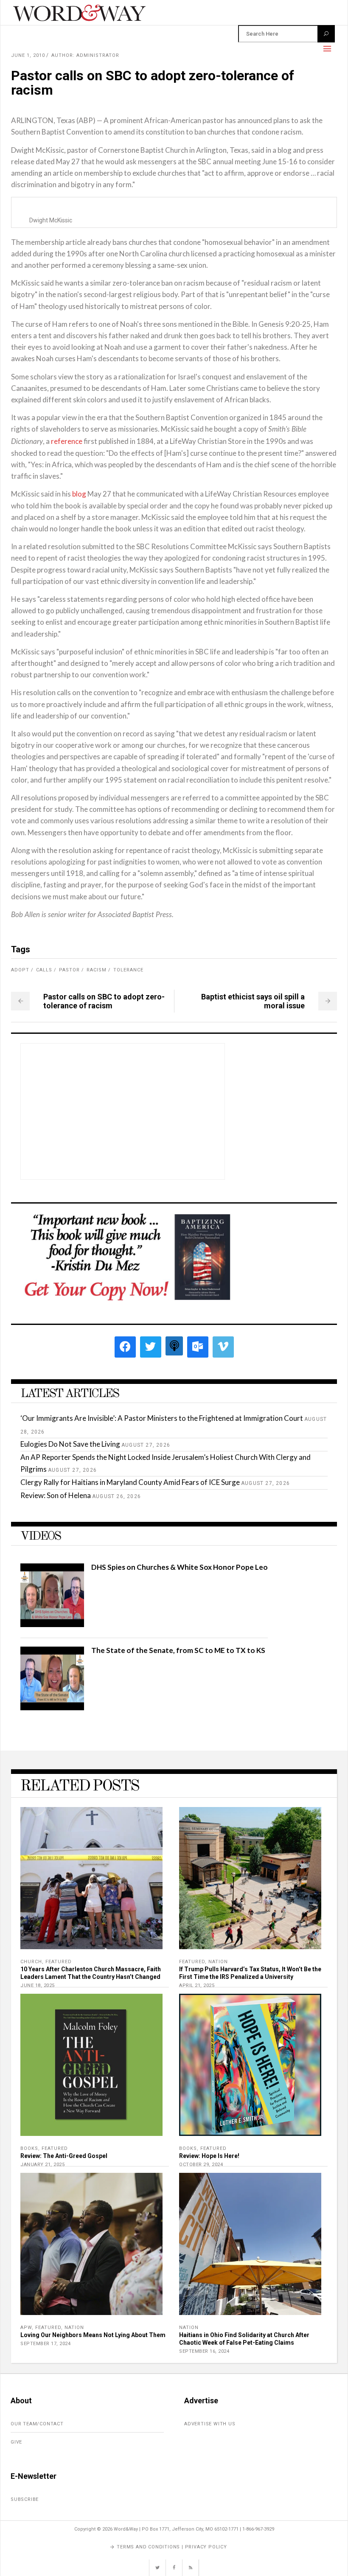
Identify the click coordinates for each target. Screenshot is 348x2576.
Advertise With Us (210, 2424)
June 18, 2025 (38, 1985)
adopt (20, 970)
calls (44, 970)
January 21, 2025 (42, 2165)
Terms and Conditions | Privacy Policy (172, 2547)
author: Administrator (85, 55)
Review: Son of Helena (56, 1495)
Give (16, 2442)
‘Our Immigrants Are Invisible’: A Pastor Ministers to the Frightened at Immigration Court (162, 1418)
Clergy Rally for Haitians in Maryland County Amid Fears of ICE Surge (130, 1482)
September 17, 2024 (45, 2344)
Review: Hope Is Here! (209, 2156)
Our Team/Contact (37, 2424)
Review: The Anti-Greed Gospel (64, 2156)
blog (79, 494)
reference (67, 441)
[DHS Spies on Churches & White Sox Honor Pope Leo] (52, 1624)
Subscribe (25, 2499)
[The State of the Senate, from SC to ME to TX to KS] (52, 1708)
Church (31, 1962)
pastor (69, 970)
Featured (59, 1962)
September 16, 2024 (204, 2351)
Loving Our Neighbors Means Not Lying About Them (93, 2335)
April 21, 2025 (197, 1985)
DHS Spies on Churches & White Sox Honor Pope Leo (180, 1567)
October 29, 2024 (201, 2165)
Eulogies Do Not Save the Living (70, 1444)
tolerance (128, 970)
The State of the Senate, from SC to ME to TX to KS (178, 1650)
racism (97, 970)
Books (29, 2148)
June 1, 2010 (28, 55)
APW (26, 2328)
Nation (218, 1962)
